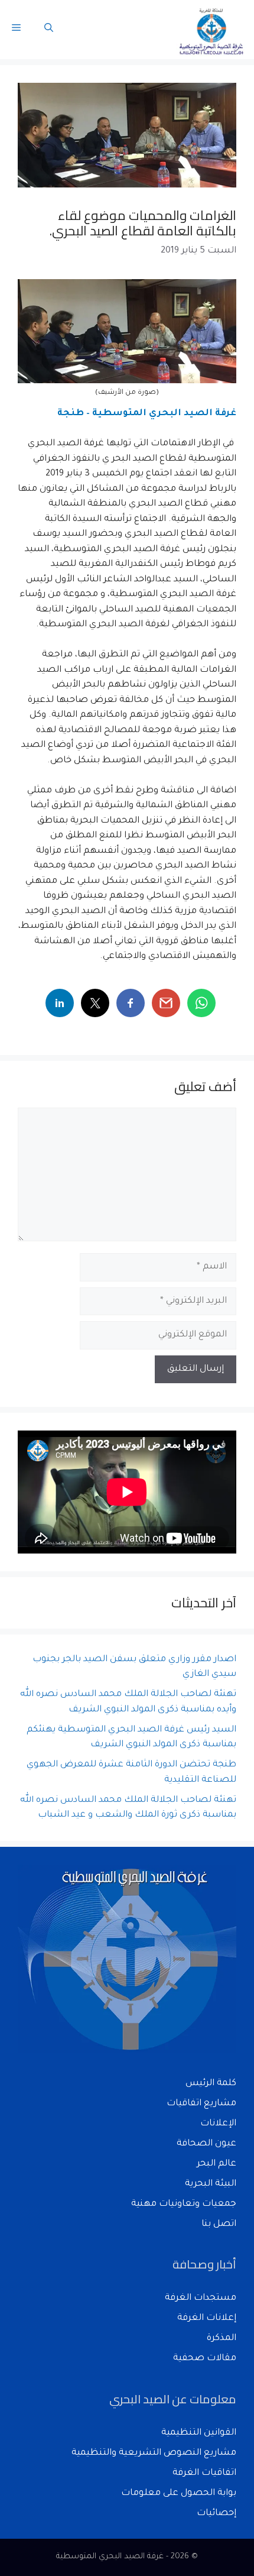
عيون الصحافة (206, 2144)
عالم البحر (216, 2164)
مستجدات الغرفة (201, 2298)
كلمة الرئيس (211, 2084)
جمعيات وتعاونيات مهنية (184, 2204)
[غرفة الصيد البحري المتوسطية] (212, 30)
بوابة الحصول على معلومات (179, 2494)
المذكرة (222, 2339)
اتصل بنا (219, 2224)
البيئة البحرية (211, 2184)
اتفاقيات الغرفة (204, 2473)
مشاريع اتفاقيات (201, 2104)
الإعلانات (218, 2124)
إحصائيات (216, 2514)
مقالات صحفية (205, 2359)
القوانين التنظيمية (199, 2433)
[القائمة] (16, 30)
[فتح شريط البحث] (49, 30)
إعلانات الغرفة (207, 2318)
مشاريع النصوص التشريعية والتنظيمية (154, 2453)
